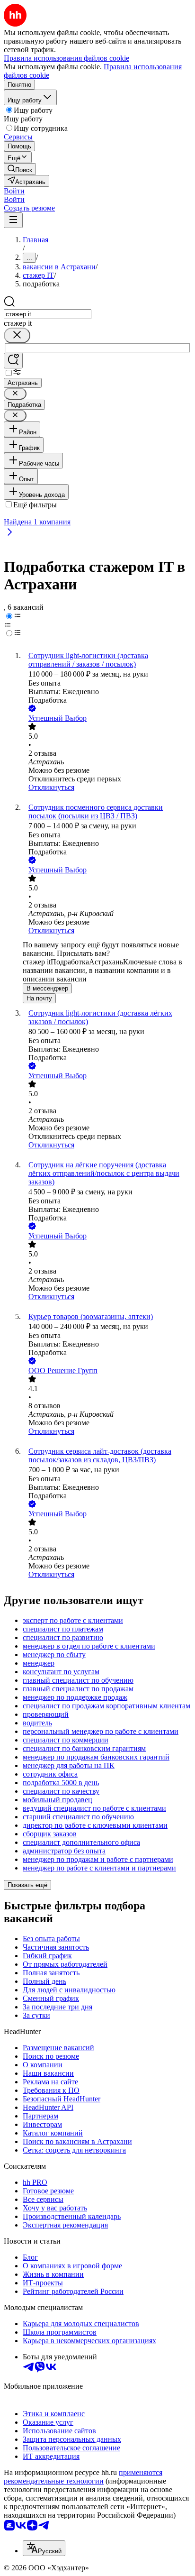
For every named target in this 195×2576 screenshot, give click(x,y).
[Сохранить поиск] (13, 361)
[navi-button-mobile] (13, 220)
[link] (20, 169)
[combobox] (48, 314)
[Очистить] (17, 335)
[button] (14, 191)
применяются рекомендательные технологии (83, 2477)
